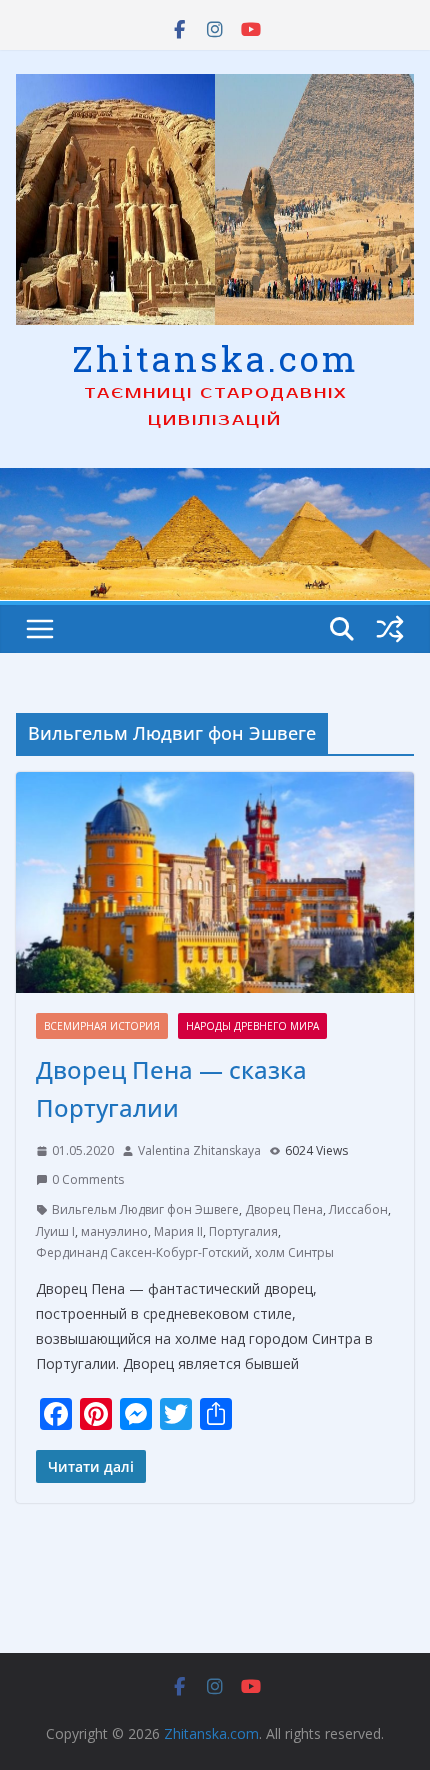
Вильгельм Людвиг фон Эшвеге (145, 1209)
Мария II (178, 1231)
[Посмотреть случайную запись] (390, 629)
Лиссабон (358, 1209)
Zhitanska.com (215, 358)
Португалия (243, 1231)
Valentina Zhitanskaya (199, 1150)
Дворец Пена (284, 1209)
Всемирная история (102, 1026)
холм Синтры (294, 1252)
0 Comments (88, 1179)
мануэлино (114, 1231)
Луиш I (55, 1231)
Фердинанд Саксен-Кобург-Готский (142, 1252)
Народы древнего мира (252, 1026)
